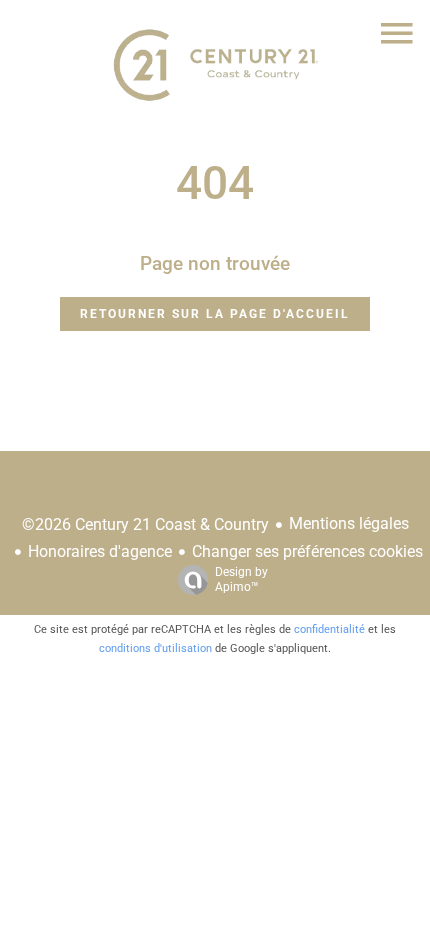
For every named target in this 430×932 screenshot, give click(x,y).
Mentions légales (349, 523)
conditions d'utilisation (155, 648)
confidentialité (329, 629)
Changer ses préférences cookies (307, 551)
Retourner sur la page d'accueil (215, 314)
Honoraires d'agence (100, 551)
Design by (241, 579)
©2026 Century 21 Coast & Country (145, 524)
